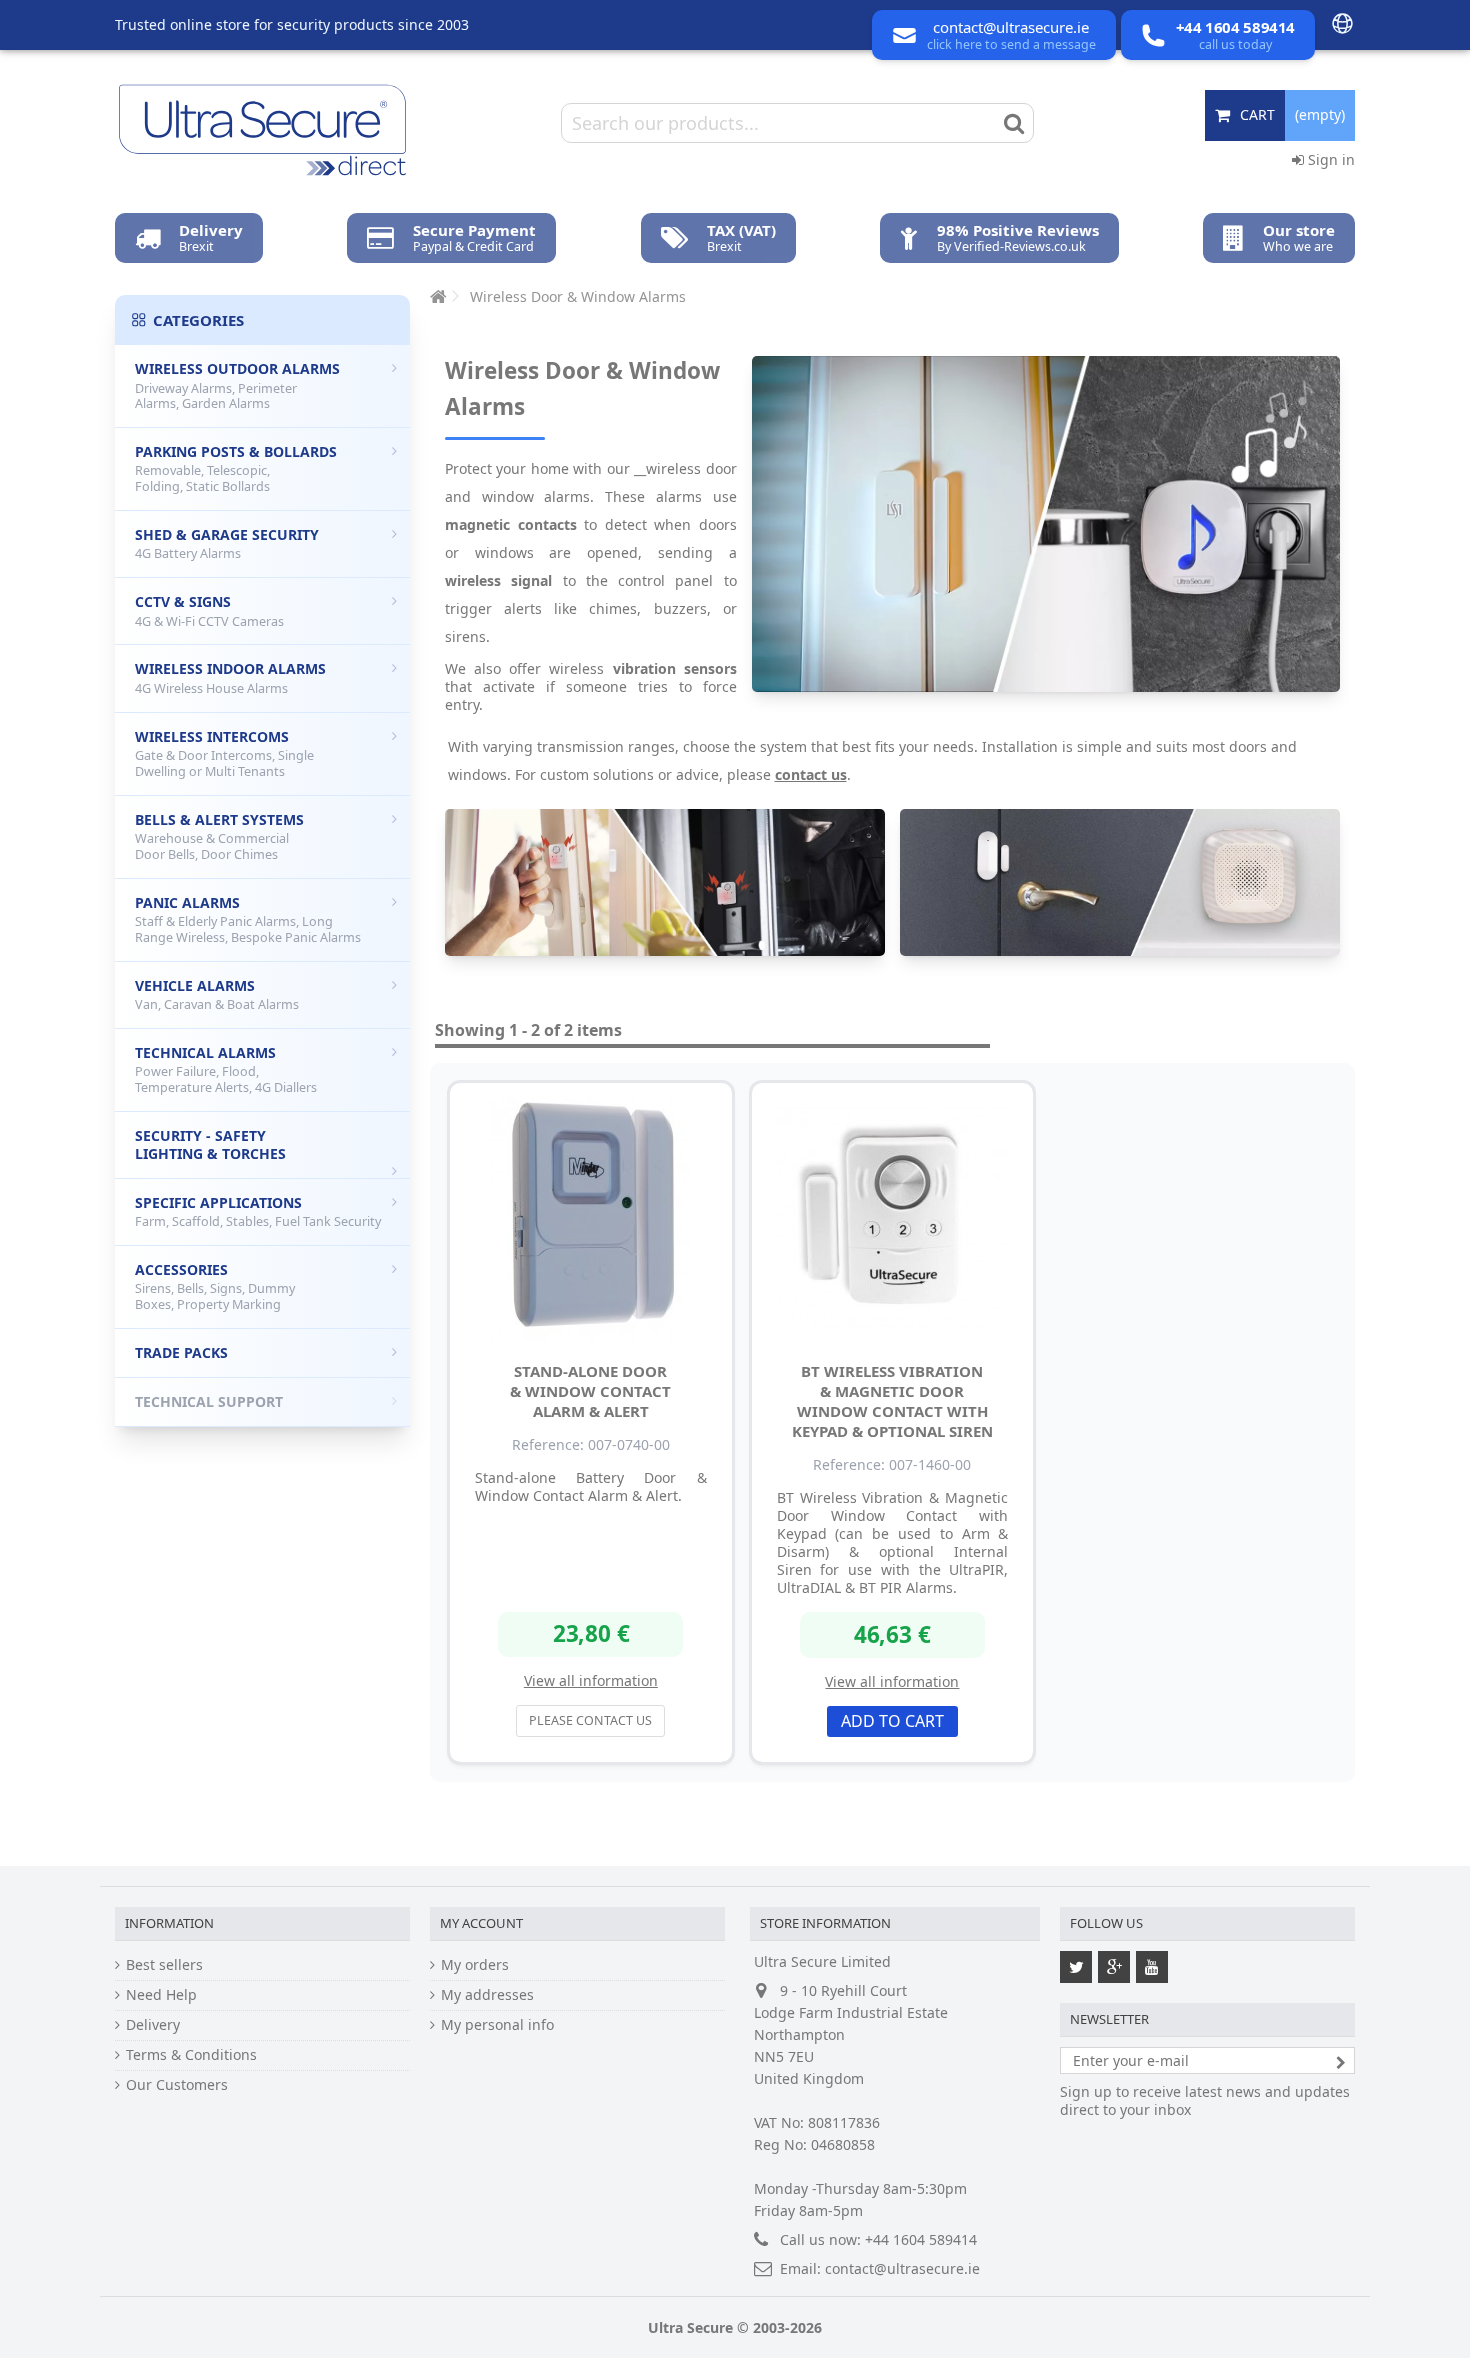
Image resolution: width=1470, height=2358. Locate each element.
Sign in (1329, 159)
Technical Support (209, 1401)
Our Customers (177, 2085)
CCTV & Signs (209, 611)
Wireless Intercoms (224, 753)
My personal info (497, 2025)
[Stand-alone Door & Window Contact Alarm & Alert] (591, 1217)
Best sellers (164, 1965)
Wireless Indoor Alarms (230, 678)
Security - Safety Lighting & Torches (210, 1144)
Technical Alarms (226, 1069)
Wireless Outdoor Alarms (237, 385)
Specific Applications (258, 1212)
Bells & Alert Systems (219, 836)
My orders (475, 1965)
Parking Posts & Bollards (236, 468)
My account (481, 1923)
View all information (591, 1680)
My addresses (487, 1995)
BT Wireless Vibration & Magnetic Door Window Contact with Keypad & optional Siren (892, 1401)
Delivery (153, 2025)
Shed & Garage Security (227, 544)
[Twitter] (1076, 1967)
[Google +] (1114, 1967)
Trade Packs (181, 1352)
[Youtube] (1152, 1967)
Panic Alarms (248, 919)
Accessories (215, 1286)
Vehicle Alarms (217, 995)
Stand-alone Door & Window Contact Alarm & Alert (590, 1391)
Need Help (161, 1995)
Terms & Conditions (191, 2055)
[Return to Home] (436, 296)
